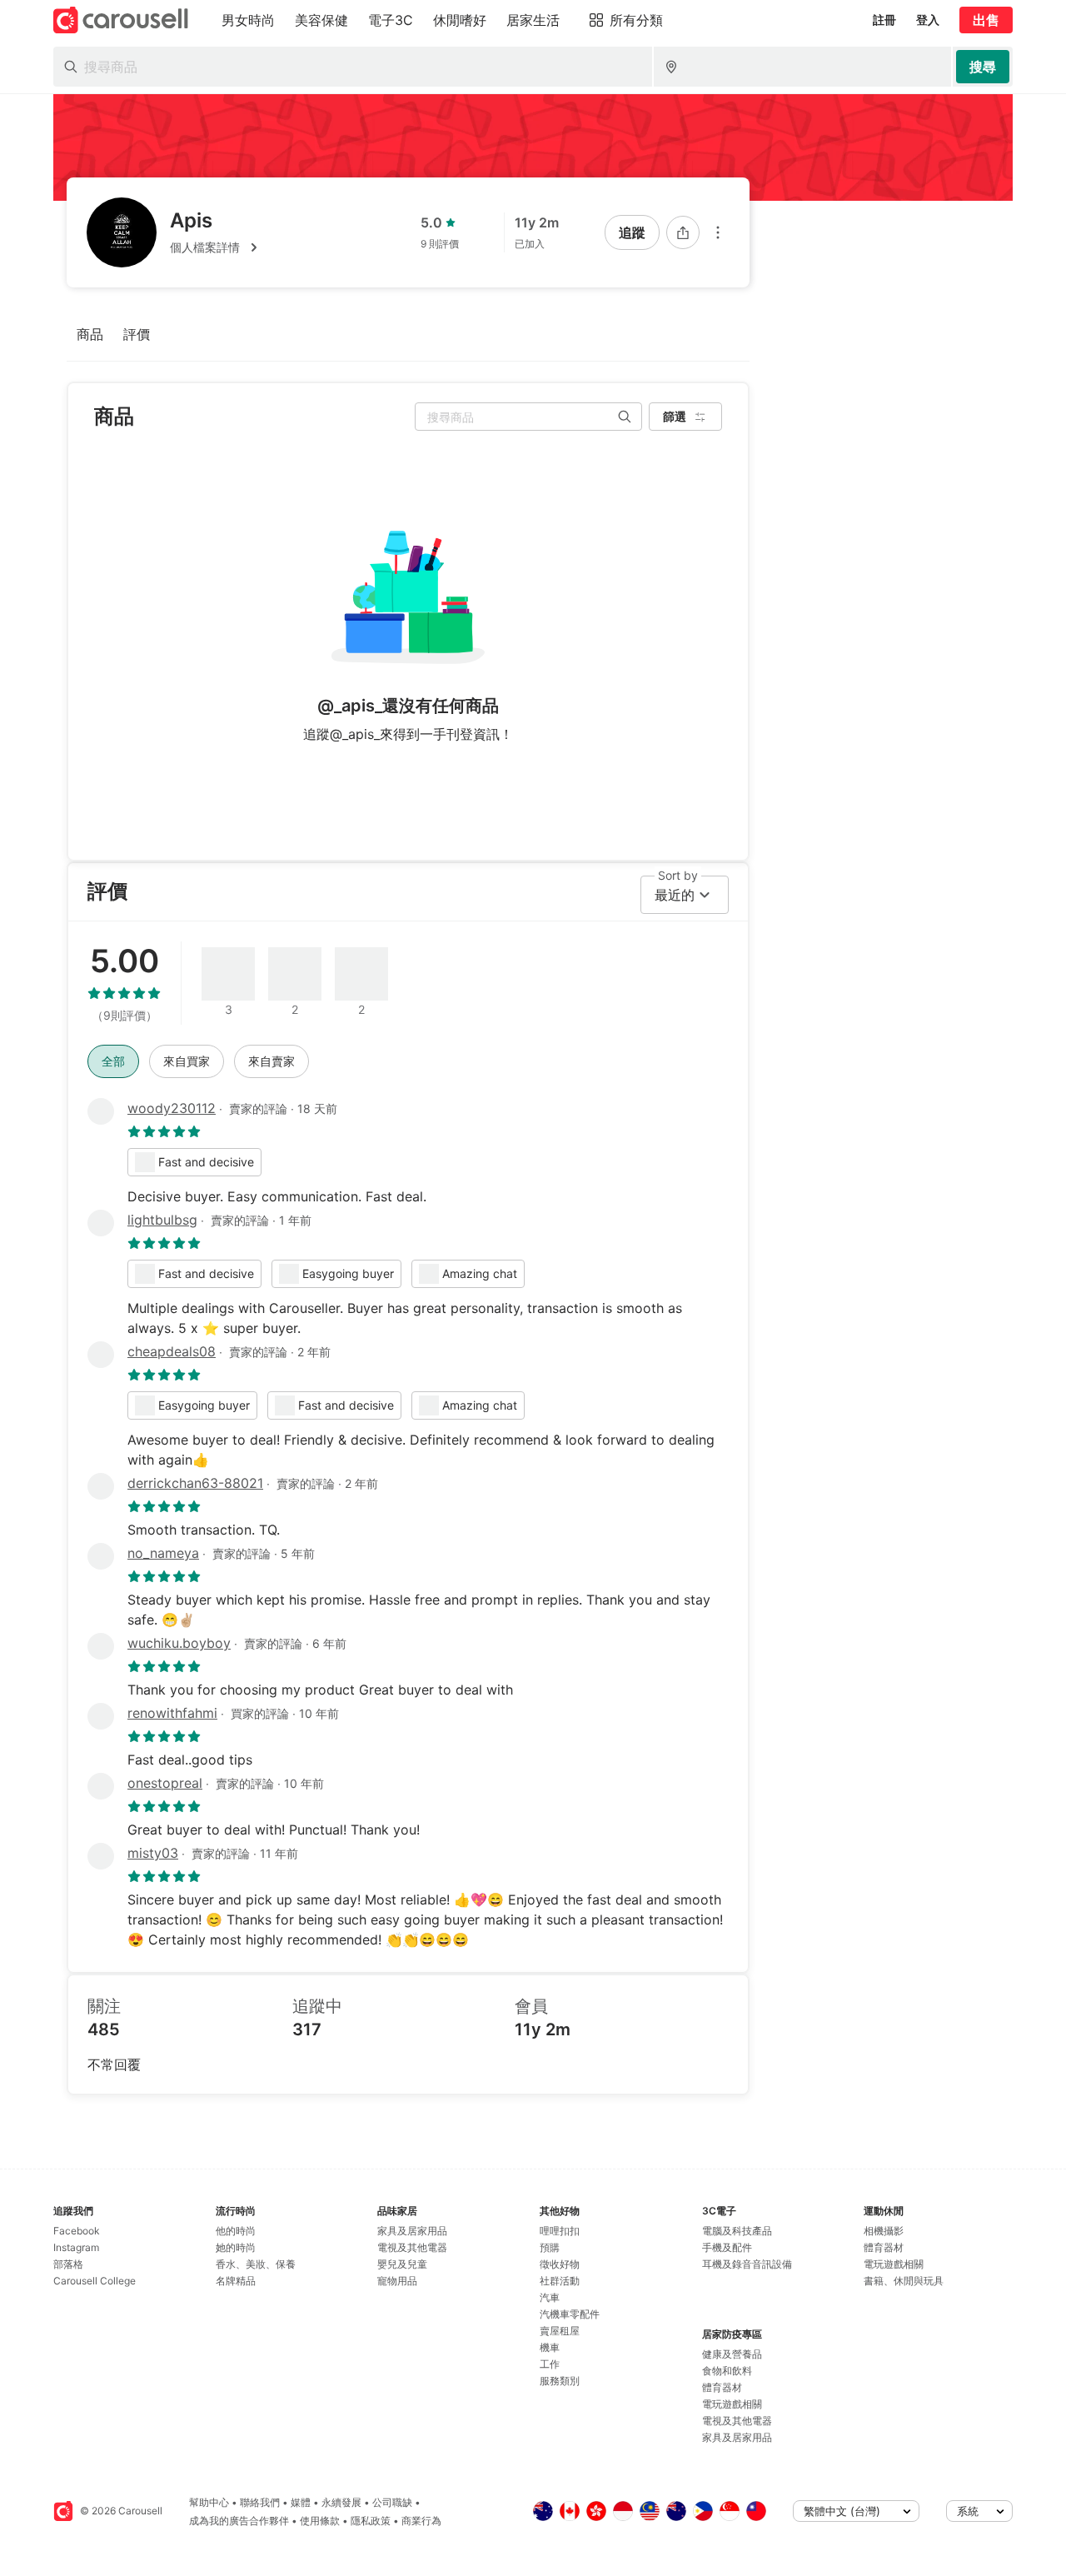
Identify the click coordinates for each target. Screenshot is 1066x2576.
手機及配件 (727, 2247)
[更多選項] (718, 232)
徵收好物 (560, 2264)
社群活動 (560, 2281)
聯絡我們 (260, 2502)
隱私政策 (371, 2521)
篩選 (675, 416)
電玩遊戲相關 (732, 2404)
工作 (550, 2364)
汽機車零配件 (570, 2314)
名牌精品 (236, 2281)
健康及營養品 (732, 2354)
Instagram (76, 2247)
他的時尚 (236, 2231)
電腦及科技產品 (737, 2231)
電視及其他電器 (412, 2247)
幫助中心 (209, 2502)
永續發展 (341, 2502)
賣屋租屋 (560, 2331)
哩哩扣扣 (560, 2231)
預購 (550, 2247)
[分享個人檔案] (683, 232)
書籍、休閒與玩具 (904, 2281)
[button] (217, 247)
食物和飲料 (727, 2371)
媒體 (301, 2502)
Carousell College (95, 2281)
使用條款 (320, 2521)
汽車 (550, 2297)
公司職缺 (392, 2502)
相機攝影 (884, 2231)
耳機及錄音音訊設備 (747, 2264)
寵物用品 (397, 2281)
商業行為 (421, 2521)
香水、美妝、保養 (256, 2264)
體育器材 (722, 2387)
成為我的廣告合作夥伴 (239, 2521)
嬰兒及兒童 (402, 2264)
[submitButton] (983, 67)
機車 (550, 2347)
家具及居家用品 (412, 2231)
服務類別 (560, 2381)
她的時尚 (236, 2247)
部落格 (68, 2264)
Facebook (77, 2231)
